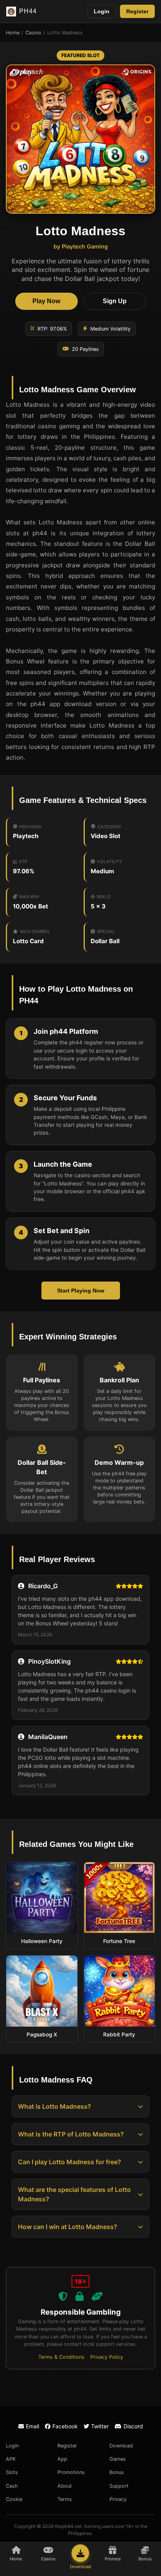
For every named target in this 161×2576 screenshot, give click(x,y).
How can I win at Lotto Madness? (68, 2227)
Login (102, 11)
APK (11, 2459)
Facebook (65, 2426)
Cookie (14, 2499)
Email (32, 2426)
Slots (12, 2472)
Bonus (117, 2472)
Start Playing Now (81, 1291)
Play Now (46, 301)
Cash (12, 2486)
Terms (65, 2499)
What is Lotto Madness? (55, 2106)
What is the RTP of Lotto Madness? (71, 2134)
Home (13, 33)
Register (137, 11)
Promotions (71, 2472)
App (62, 2459)
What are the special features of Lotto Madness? (74, 2194)
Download (121, 2446)
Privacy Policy (107, 2357)
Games (118, 2459)
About (65, 2486)
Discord (133, 2426)
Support (119, 2486)
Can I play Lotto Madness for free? (70, 2162)
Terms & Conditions (61, 2357)
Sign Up (115, 301)
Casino (33, 33)
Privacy (118, 2499)
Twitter (100, 2426)
